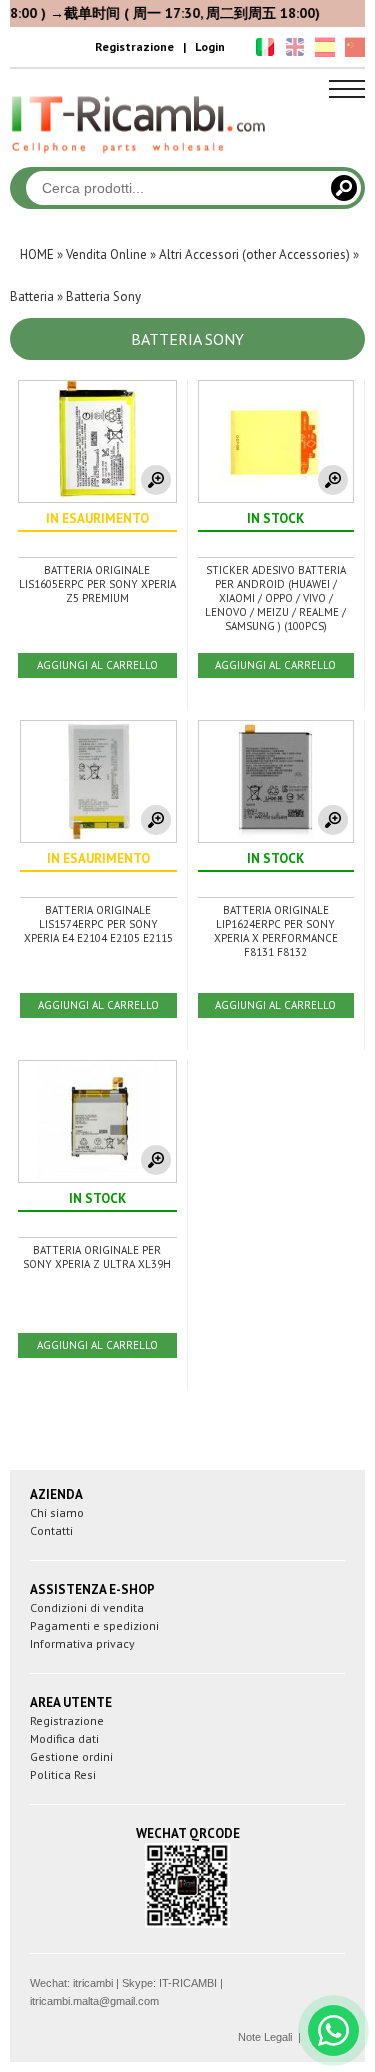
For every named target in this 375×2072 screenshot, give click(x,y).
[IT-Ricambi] (140, 158)
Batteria (32, 296)
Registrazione (134, 46)
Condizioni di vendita (87, 1607)
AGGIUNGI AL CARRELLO (97, 665)
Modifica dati (64, 1738)
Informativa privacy (82, 1643)
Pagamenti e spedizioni (94, 1625)
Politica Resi (63, 1774)
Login (210, 46)
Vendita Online (106, 254)
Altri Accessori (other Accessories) (254, 254)
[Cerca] (344, 188)
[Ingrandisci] (156, 480)
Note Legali (265, 2037)
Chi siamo (57, 1512)
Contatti (51, 1530)
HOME (37, 254)
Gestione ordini (71, 1756)
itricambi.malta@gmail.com (94, 2001)
